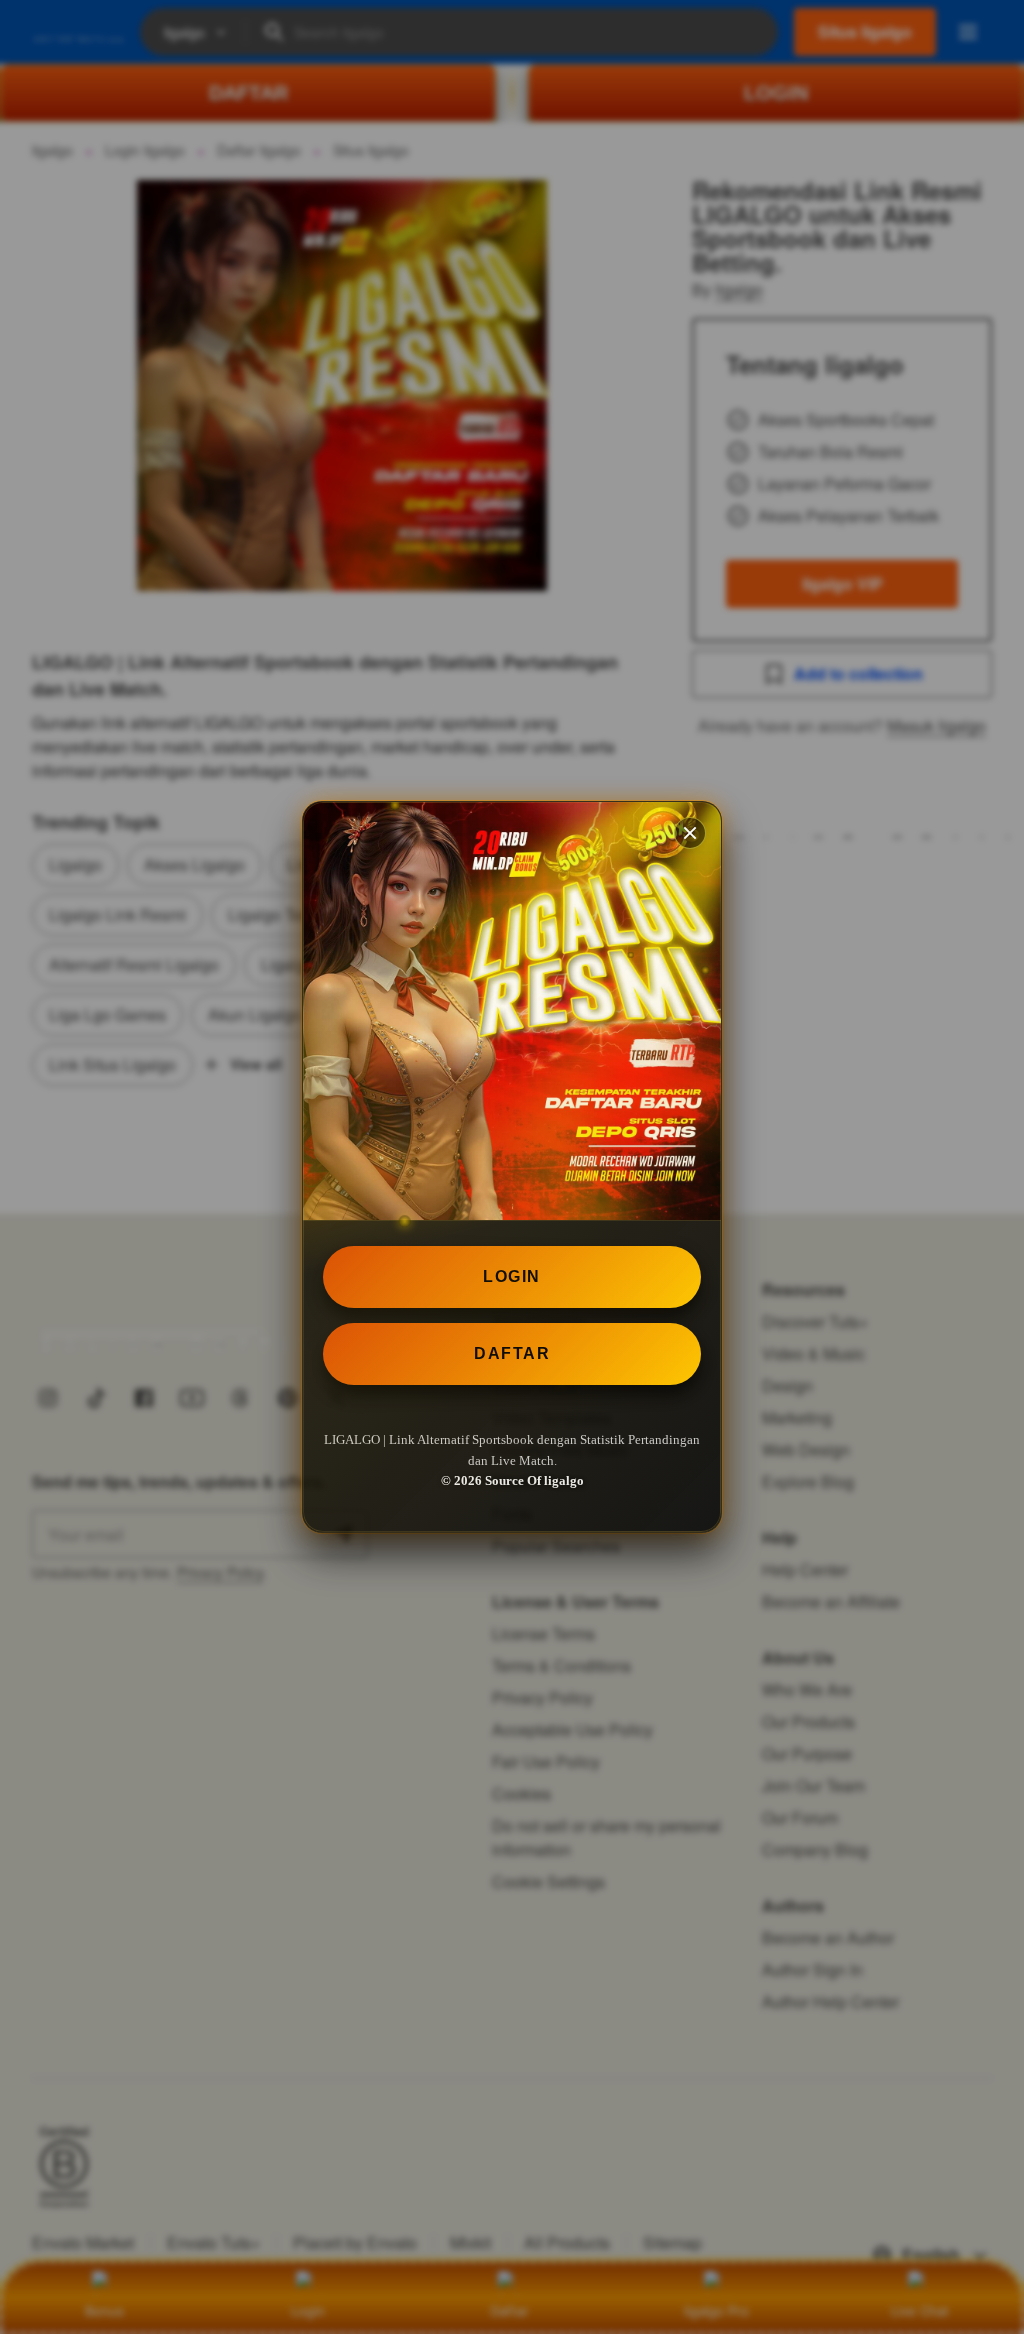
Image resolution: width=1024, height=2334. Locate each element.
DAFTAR (512, 1353)
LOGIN (512, 1276)
